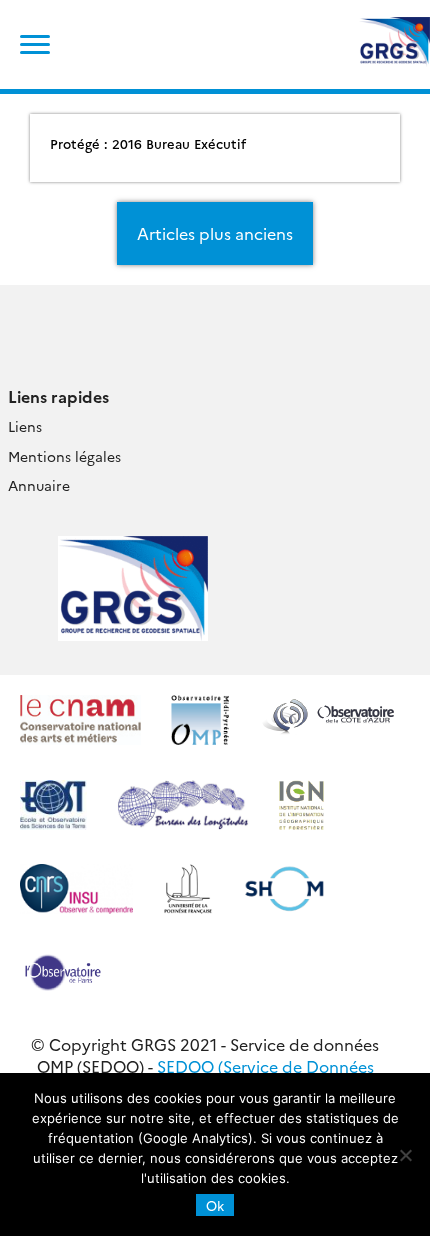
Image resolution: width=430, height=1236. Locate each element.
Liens (25, 426)
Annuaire (39, 485)
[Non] (405, 1155)
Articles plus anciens (215, 233)
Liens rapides (58, 396)
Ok (215, 1205)
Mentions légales (64, 456)
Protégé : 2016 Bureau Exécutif (148, 143)
